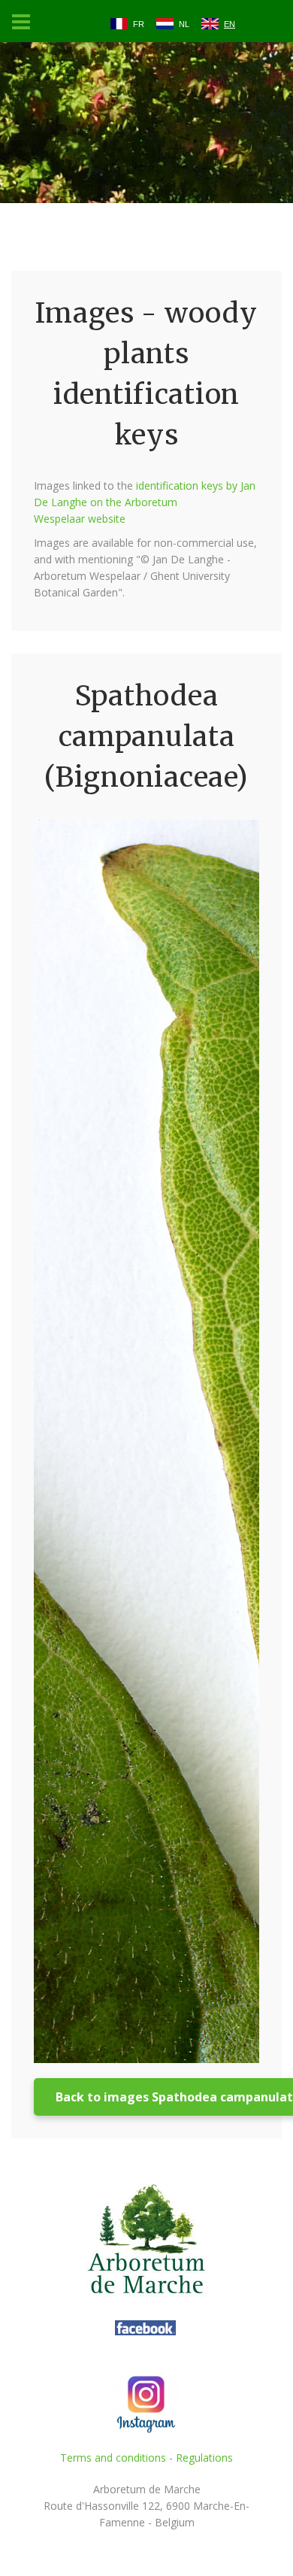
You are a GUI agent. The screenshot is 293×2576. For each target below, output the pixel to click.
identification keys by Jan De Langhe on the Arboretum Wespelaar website (145, 502)
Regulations (204, 2458)
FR (139, 24)
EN (230, 24)
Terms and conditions (113, 2458)
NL (184, 24)
